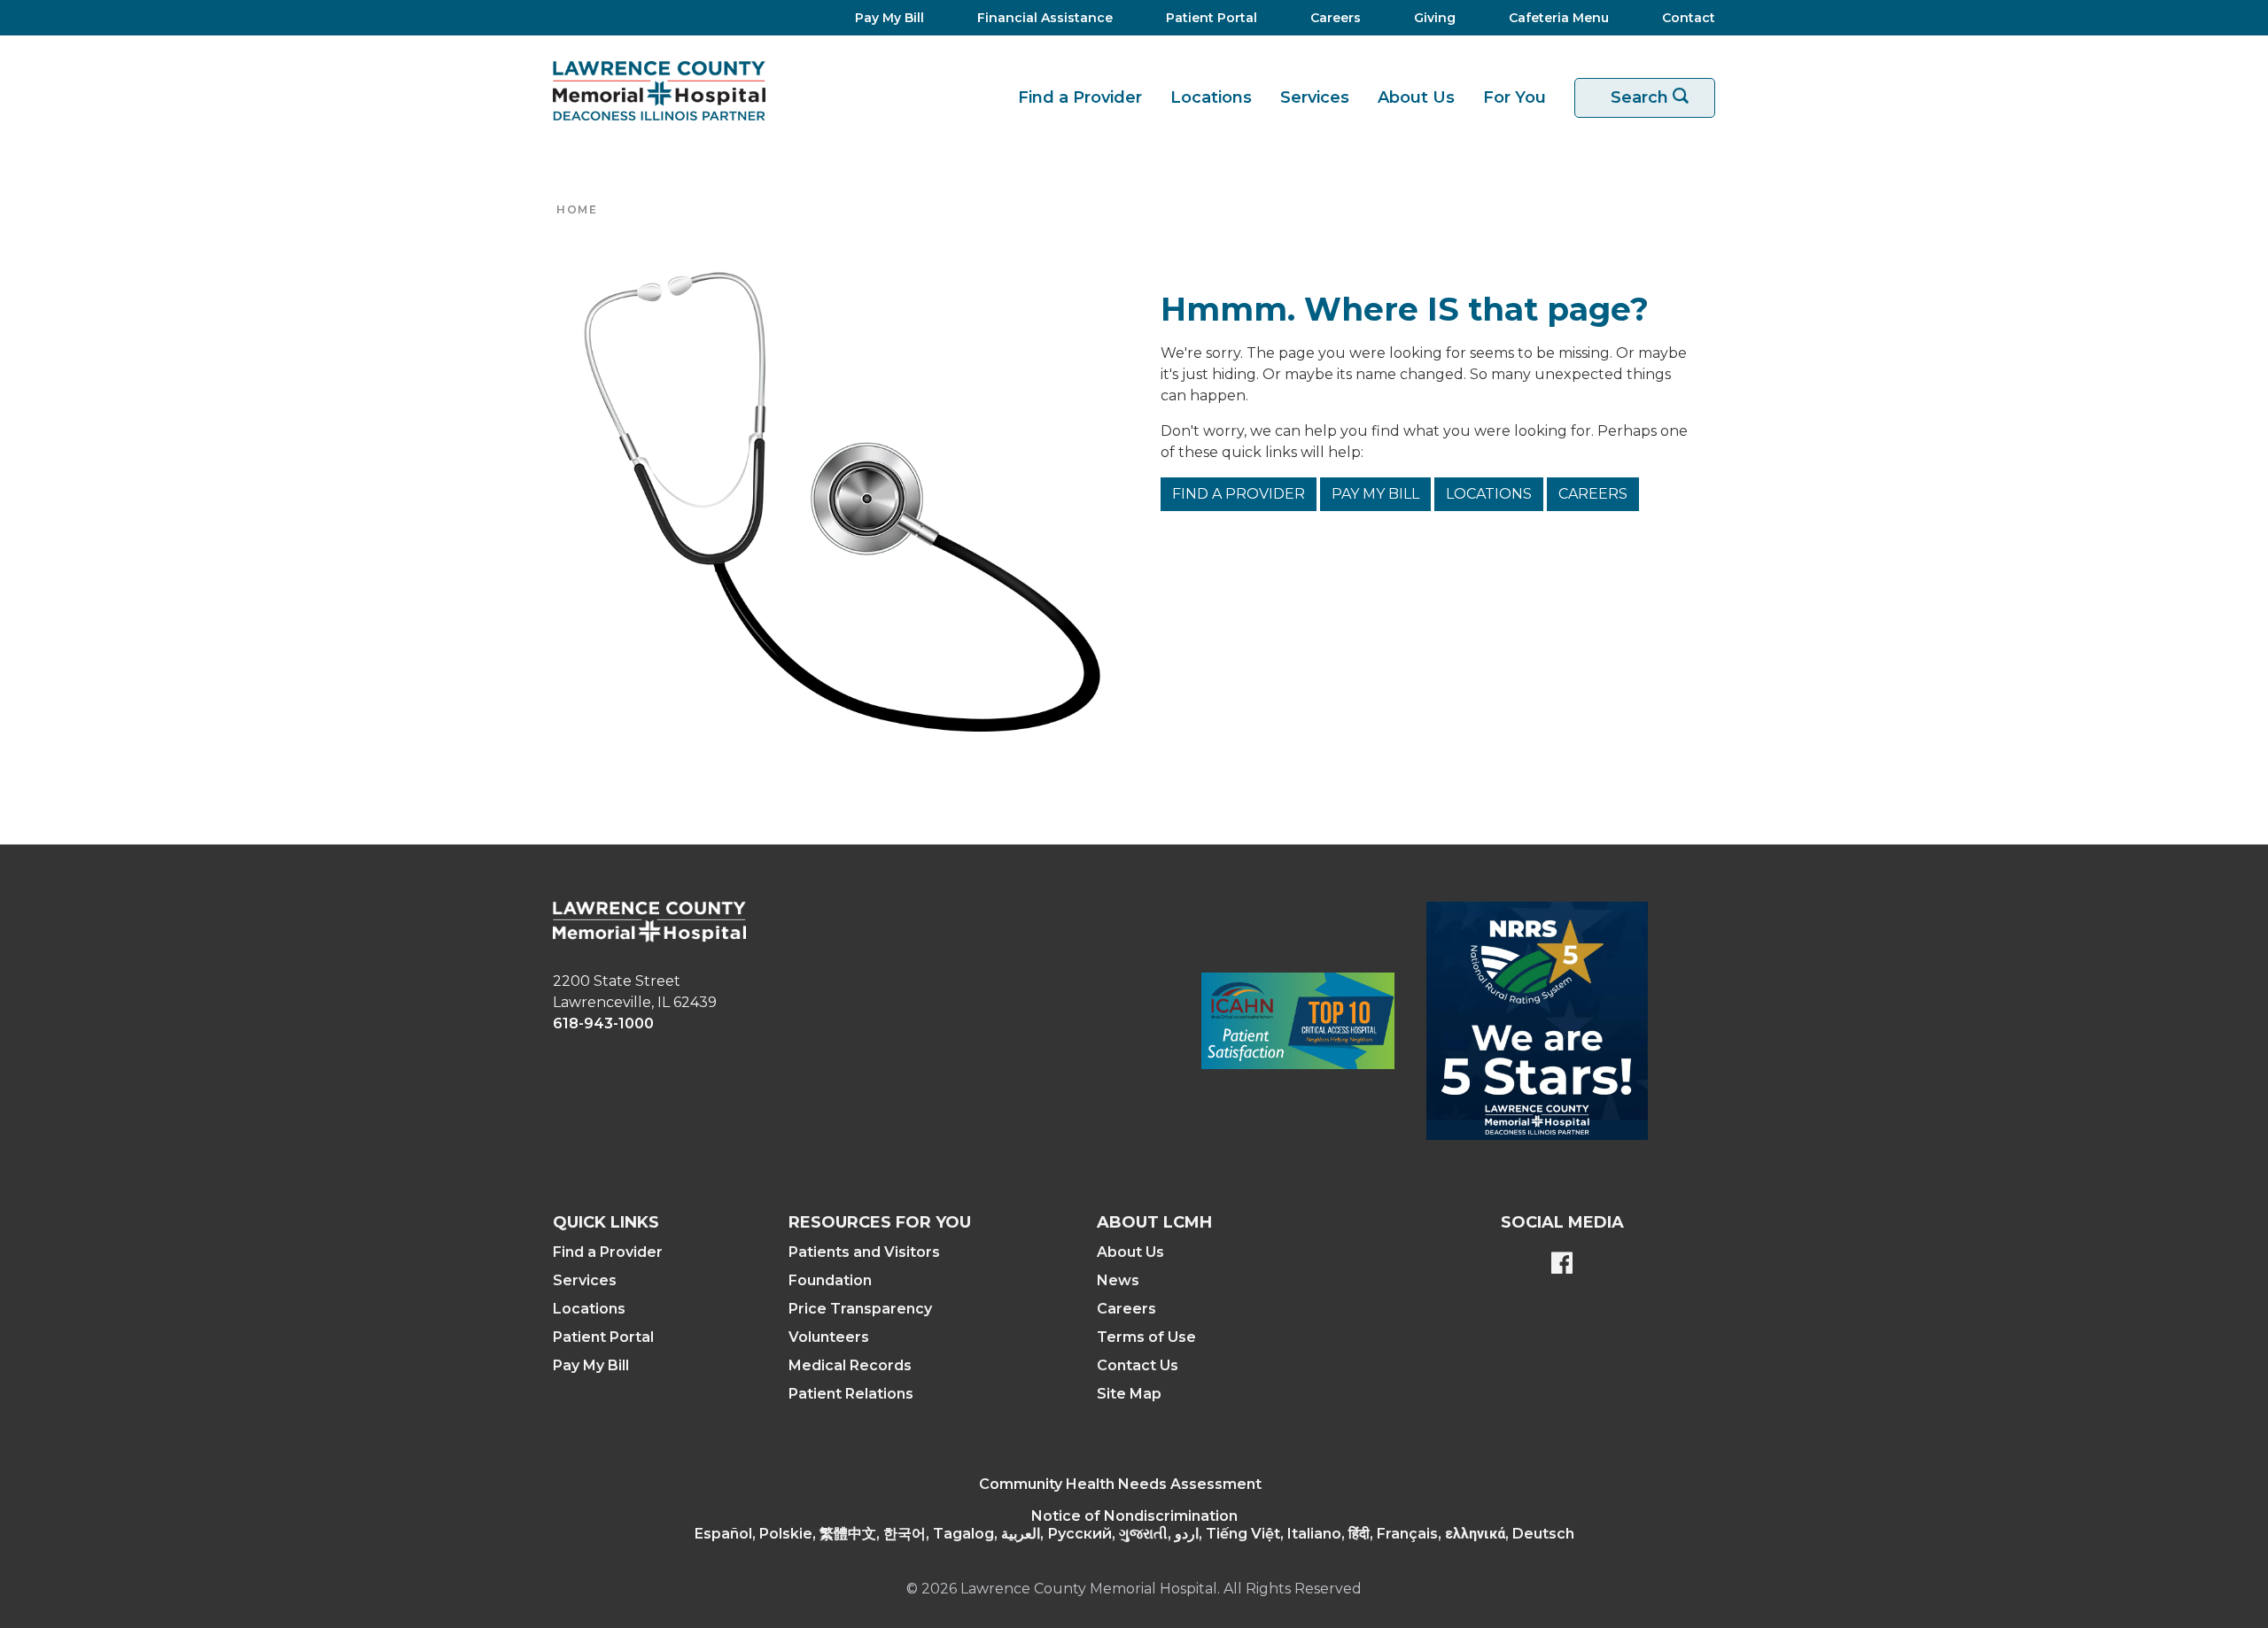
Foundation (830, 1280)
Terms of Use (1146, 1337)
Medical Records (850, 1365)
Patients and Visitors (864, 1252)
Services (1315, 97)
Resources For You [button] (880, 1222)
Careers (1593, 494)
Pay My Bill (1375, 494)
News (1118, 1280)
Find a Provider (1080, 97)
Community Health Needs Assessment (1120, 1484)
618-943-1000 (603, 1023)
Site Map (1129, 1394)
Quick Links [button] (606, 1222)
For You (1515, 97)
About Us (1416, 97)
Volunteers (829, 1337)
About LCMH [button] (1154, 1222)
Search (1659, 97)
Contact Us (1138, 1365)
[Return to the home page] (659, 91)
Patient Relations (851, 1394)
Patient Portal (603, 1337)
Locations (1211, 97)
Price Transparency (860, 1309)
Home (577, 209)
